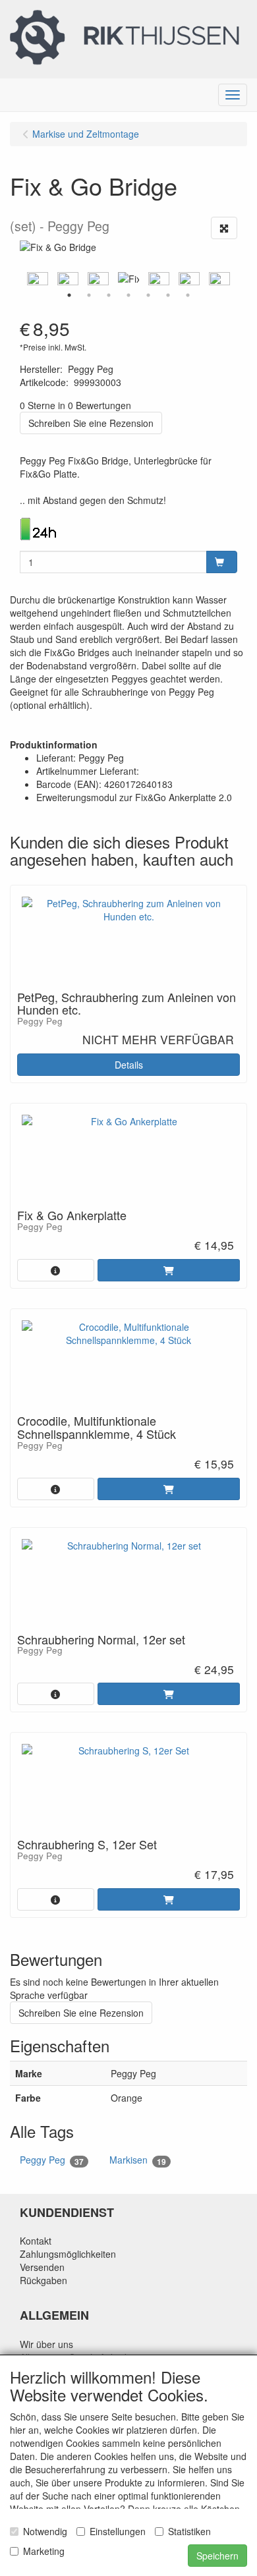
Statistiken (189, 2531)
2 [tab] (89, 295)
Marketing (44, 2551)
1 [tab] (69, 295)
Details (129, 1065)
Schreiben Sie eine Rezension (91, 423)
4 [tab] (128, 295)
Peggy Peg (52, 2160)
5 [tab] (148, 295)
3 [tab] (109, 295)
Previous (16, 279)
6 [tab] (168, 295)
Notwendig (45, 2531)
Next (241, 279)
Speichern (217, 2556)
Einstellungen (118, 2531)
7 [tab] (188, 295)
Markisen (138, 2160)
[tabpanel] (128, 279)
